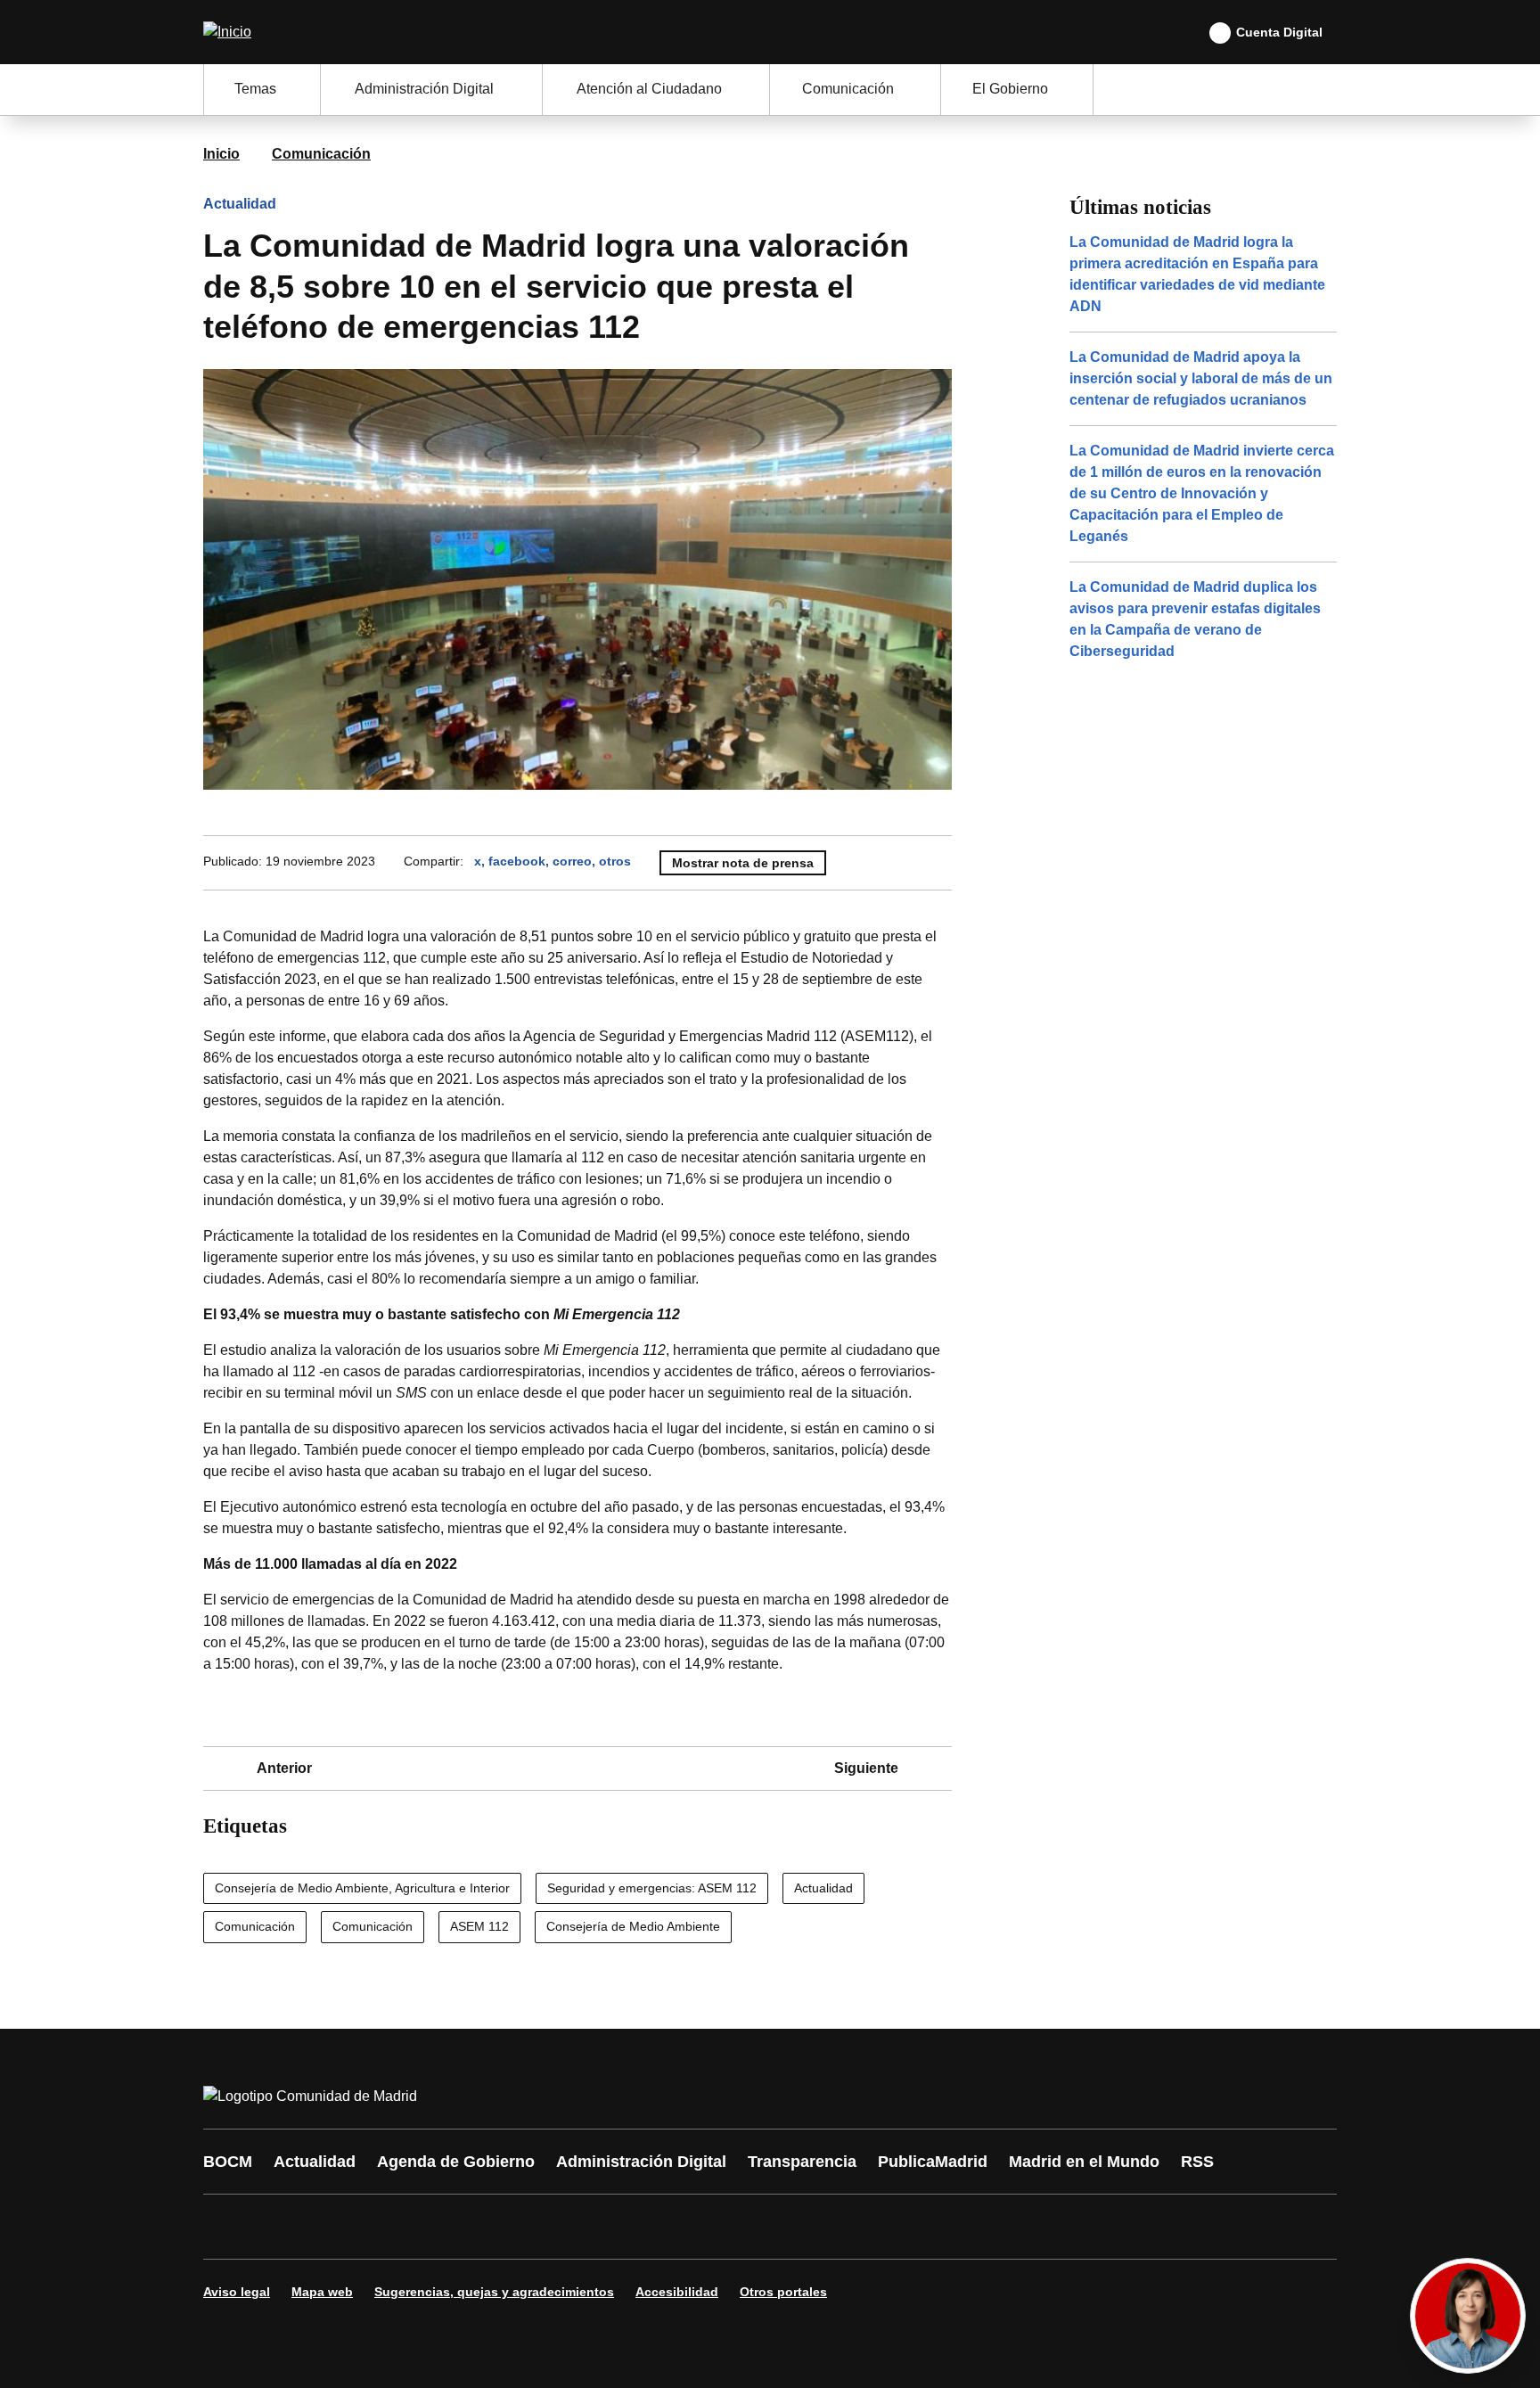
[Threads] (709, 2227)
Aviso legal (237, 2292)
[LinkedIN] (442, 2227)
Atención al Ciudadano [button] (649, 89)
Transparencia (802, 2162)
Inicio (221, 154)
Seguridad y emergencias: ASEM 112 (652, 1888)
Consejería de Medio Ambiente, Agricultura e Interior (362, 1888)
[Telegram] (656, 2227)
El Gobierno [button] (1010, 89)
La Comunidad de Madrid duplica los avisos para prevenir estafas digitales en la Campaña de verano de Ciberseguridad (1195, 619)
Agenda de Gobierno (456, 2162)
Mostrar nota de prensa (743, 863)
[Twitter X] (335, 2227)
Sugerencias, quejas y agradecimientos (494, 2292)
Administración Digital (641, 2162)
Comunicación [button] (848, 89)
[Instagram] (282, 2227)
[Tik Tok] (549, 2227)
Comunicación (321, 154)
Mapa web (322, 2292)
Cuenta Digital (1279, 32)
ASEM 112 (479, 1926)
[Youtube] (389, 2227)
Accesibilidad (677, 2292)
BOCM (228, 2162)
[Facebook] (228, 2227)
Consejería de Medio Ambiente (633, 1926)
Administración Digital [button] (424, 89)
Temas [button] (255, 89)
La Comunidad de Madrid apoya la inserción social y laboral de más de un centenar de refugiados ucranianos (1201, 378)
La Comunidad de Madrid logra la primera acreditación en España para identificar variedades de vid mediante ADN (1197, 274)
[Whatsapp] (496, 2227)
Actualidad (240, 204)
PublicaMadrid (933, 2162)
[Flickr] (602, 2227)
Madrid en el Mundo (1084, 2162)
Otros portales (783, 2292)
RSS (1197, 2162)
